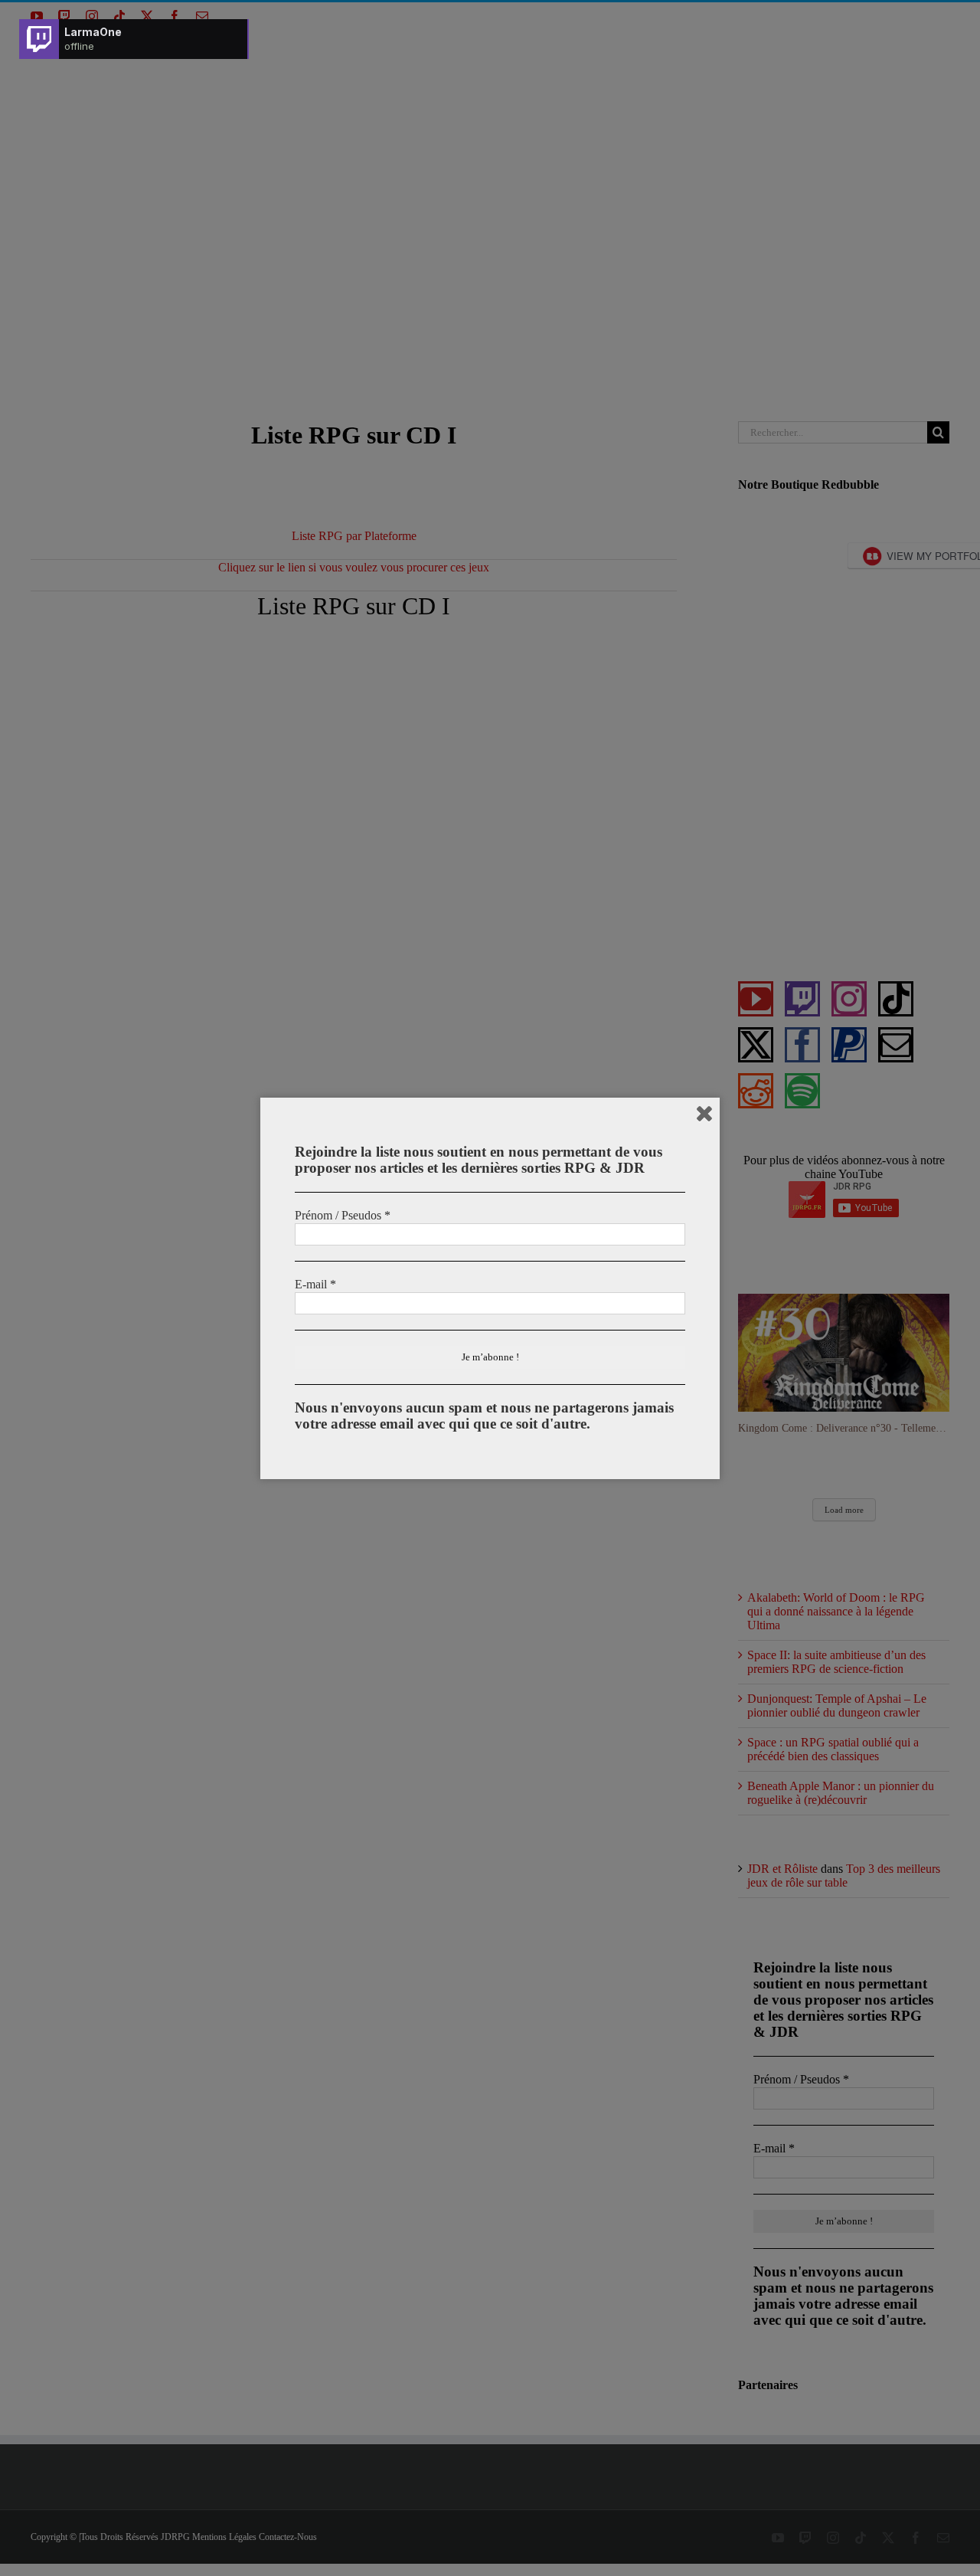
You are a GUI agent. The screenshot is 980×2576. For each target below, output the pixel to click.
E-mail (315, 1284)
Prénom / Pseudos (343, 1215)
